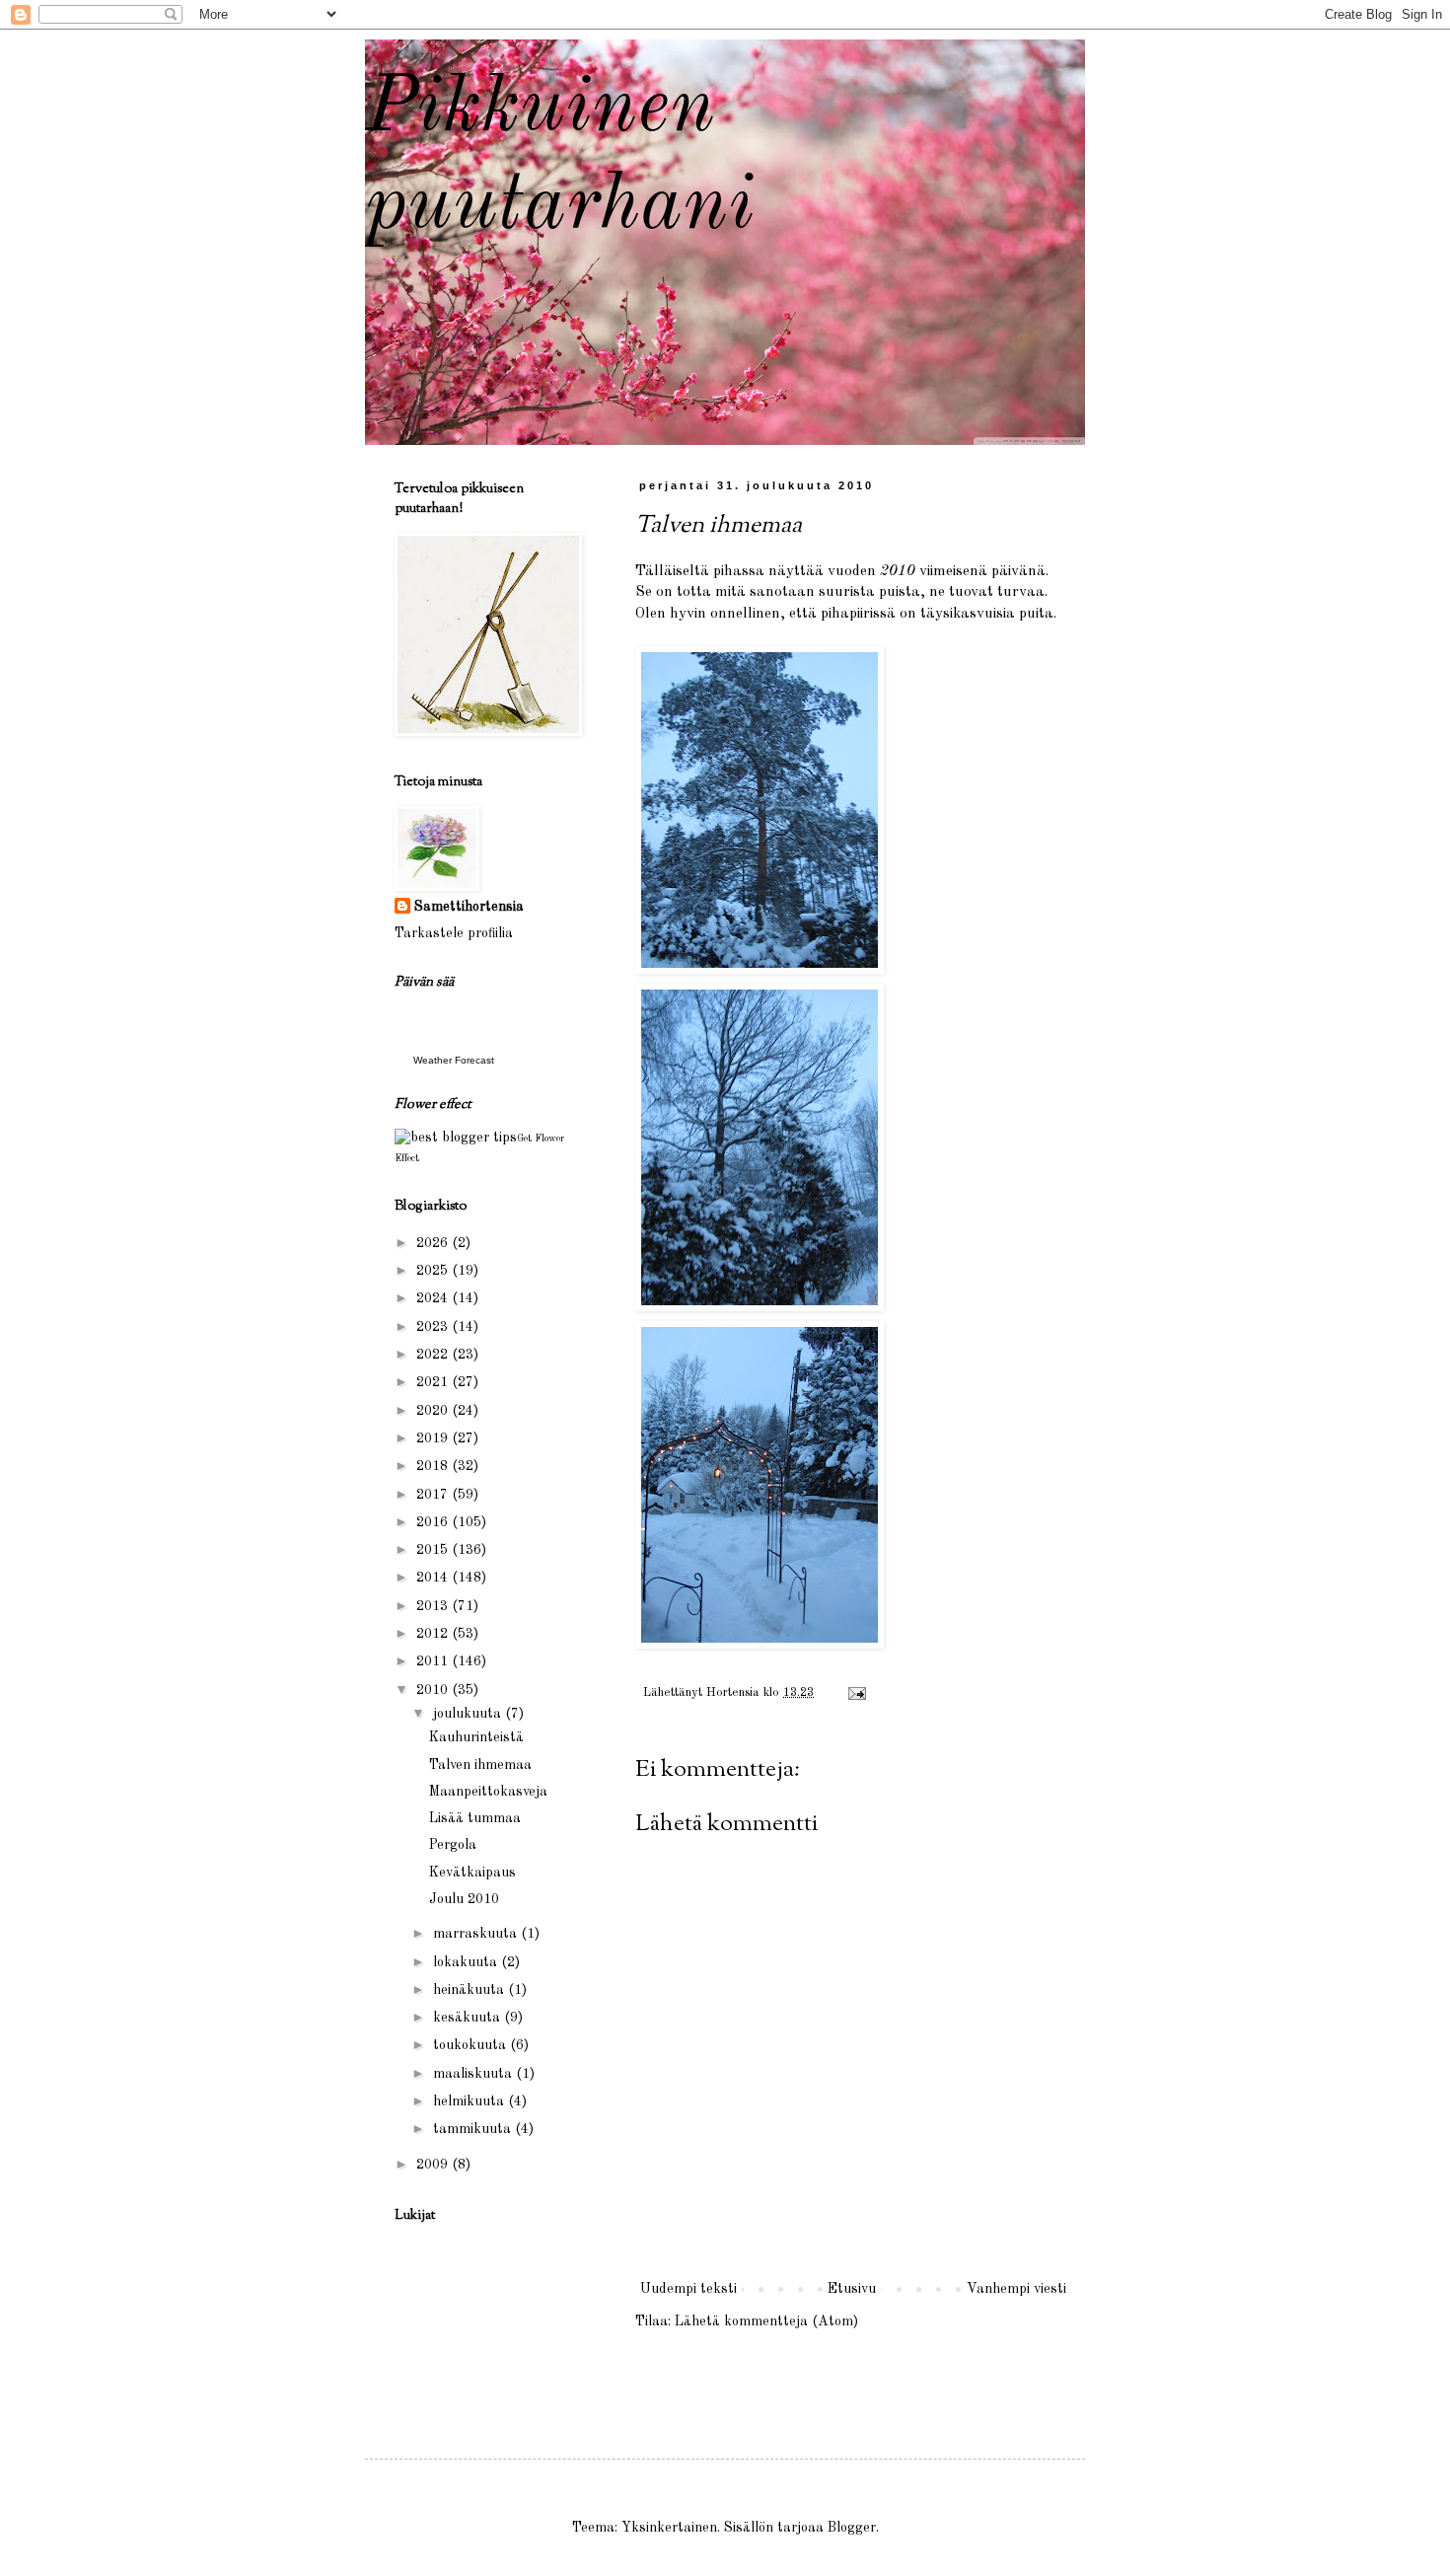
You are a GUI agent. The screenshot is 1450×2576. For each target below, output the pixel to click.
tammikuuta (474, 2129)
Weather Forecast (454, 1060)
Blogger (852, 2528)
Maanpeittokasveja (488, 1792)
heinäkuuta (471, 1990)
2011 (434, 1661)
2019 (434, 1438)
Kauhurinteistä (476, 1737)
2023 (434, 1327)
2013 (434, 1606)
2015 (434, 1550)
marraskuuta (477, 1934)
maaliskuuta (474, 2074)
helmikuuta (471, 2101)
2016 (434, 1522)
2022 (434, 1355)
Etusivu (852, 2289)
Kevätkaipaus (472, 1873)
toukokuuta (471, 2045)
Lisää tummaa (475, 1818)
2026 (434, 1243)
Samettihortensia (469, 907)
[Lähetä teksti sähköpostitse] (856, 1693)
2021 (434, 1382)
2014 (434, 1578)
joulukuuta (469, 1714)
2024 (434, 1298)
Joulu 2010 (464, 1899)
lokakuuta (467, 1962)
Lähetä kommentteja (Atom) (766, 2321)
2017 (434, 1495)
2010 (434, 1690)
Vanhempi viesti (1016, 2289)
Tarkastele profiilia (454, 933)
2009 (434, 2165)
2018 (434, 1466)
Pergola (453, 1845)
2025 (434, 1271)
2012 (434, 1634)
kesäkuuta (469, 2018)
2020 (434, 1411)
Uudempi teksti (689, 2289)
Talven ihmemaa (480, 1765)
